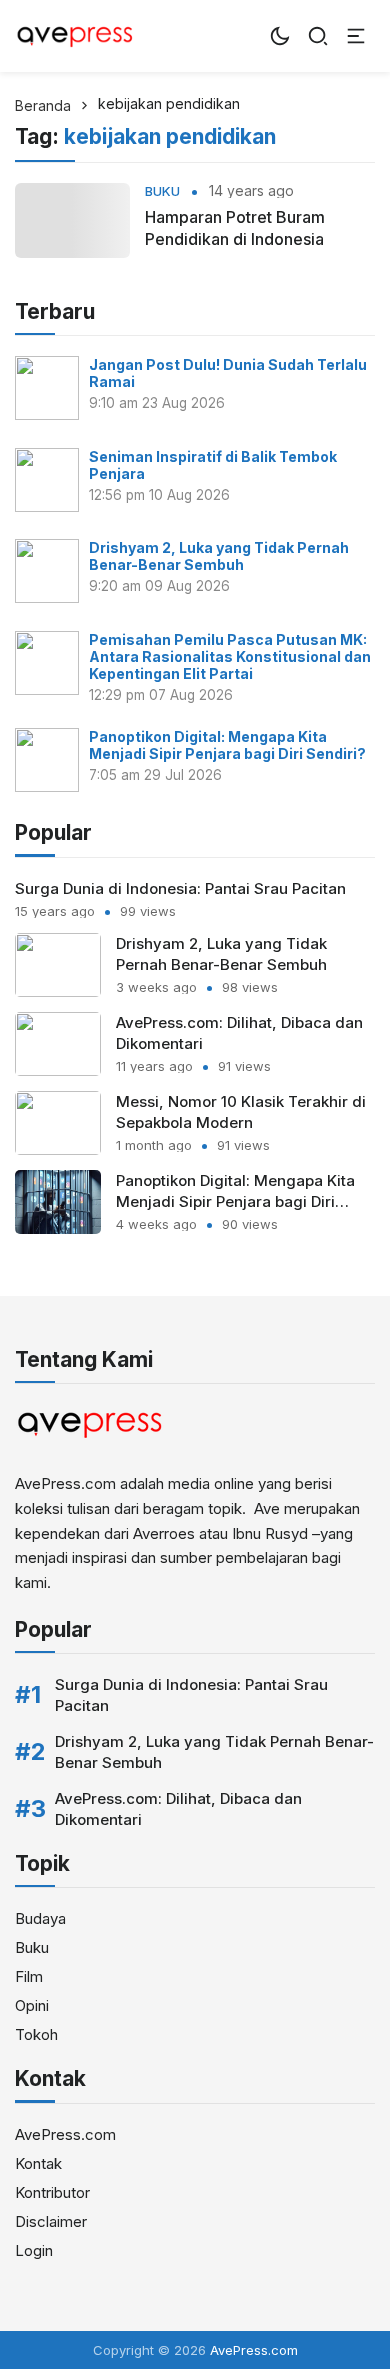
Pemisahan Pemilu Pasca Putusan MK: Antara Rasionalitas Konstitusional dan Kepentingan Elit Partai (230, 656)
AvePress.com (65, 2134)
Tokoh (36, 2034)
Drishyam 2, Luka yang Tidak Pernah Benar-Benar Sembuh (219, 556)
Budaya (40, 1918)
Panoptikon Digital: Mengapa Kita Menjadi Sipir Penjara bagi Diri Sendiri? (227, 745)
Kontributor (52, 2192)
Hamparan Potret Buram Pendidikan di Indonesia (235, 228)
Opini (32, 2005)
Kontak (38, 2163)
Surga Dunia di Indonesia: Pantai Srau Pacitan (180, 888)
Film (29, 1976)
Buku (162, 191)
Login (34, 2250)
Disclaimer (51, 2221)
